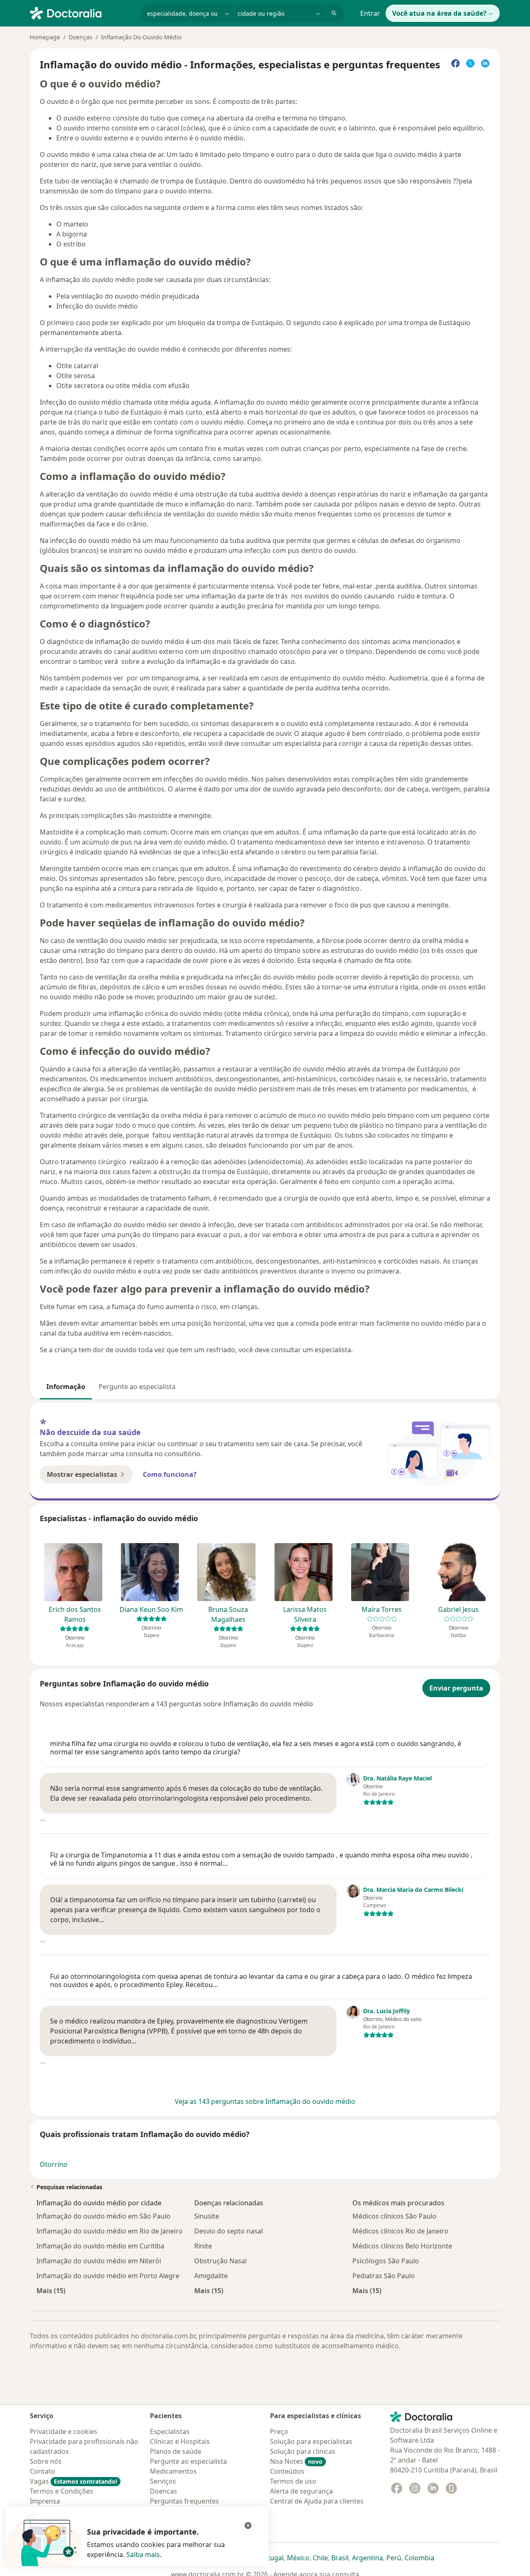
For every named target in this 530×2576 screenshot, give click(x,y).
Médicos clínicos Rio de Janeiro (400, 2231)
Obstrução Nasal (220, 2261)
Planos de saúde (176, 2451)
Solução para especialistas (311, 2441)
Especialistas (170, 2431)
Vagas (73, 2481)
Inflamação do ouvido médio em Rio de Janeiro (110, 2231)
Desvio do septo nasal (229, 2231)
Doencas (164, 2491)
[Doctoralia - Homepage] (82, 12)
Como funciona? (170, 1474)
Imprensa (45, 2501)
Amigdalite (211, 2276)
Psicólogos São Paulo (386, 2261)
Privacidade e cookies (64, 2431)
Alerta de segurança (301, 2491)
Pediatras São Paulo (384, 2276)
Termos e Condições (61, 2491)
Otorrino (54, 2164)
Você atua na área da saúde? (439, 13)
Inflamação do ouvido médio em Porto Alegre (108, 2276)
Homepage (45, 37)
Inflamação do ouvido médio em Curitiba (100, 2246)
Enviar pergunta (456, 1688)
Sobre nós (46, 2461)
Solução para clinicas (303, 2451)
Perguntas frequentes (184, 2501)
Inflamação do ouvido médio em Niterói (99, 2261)
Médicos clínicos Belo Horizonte (402, 2246)
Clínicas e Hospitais (180, 2441)
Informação (66, 1387)
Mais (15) (51, 2290)
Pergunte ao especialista (137, 1387)
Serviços (163, 2481)
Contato (42, 2471)
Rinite (203, 2246)
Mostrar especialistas (82, 1474)
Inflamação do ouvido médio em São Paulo (104, 2216)
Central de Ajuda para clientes (317, 2501)
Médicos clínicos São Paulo (394, 2216)
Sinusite (207, 2216)
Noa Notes (296, 2461)
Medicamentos (173, 2471)
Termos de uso (293, 2481)
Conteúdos (287, 2471)
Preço (279, 2431)
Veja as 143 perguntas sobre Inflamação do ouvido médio (265, 2101)
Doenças (81, 37)
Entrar (370, 13)
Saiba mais (143, 2554)
